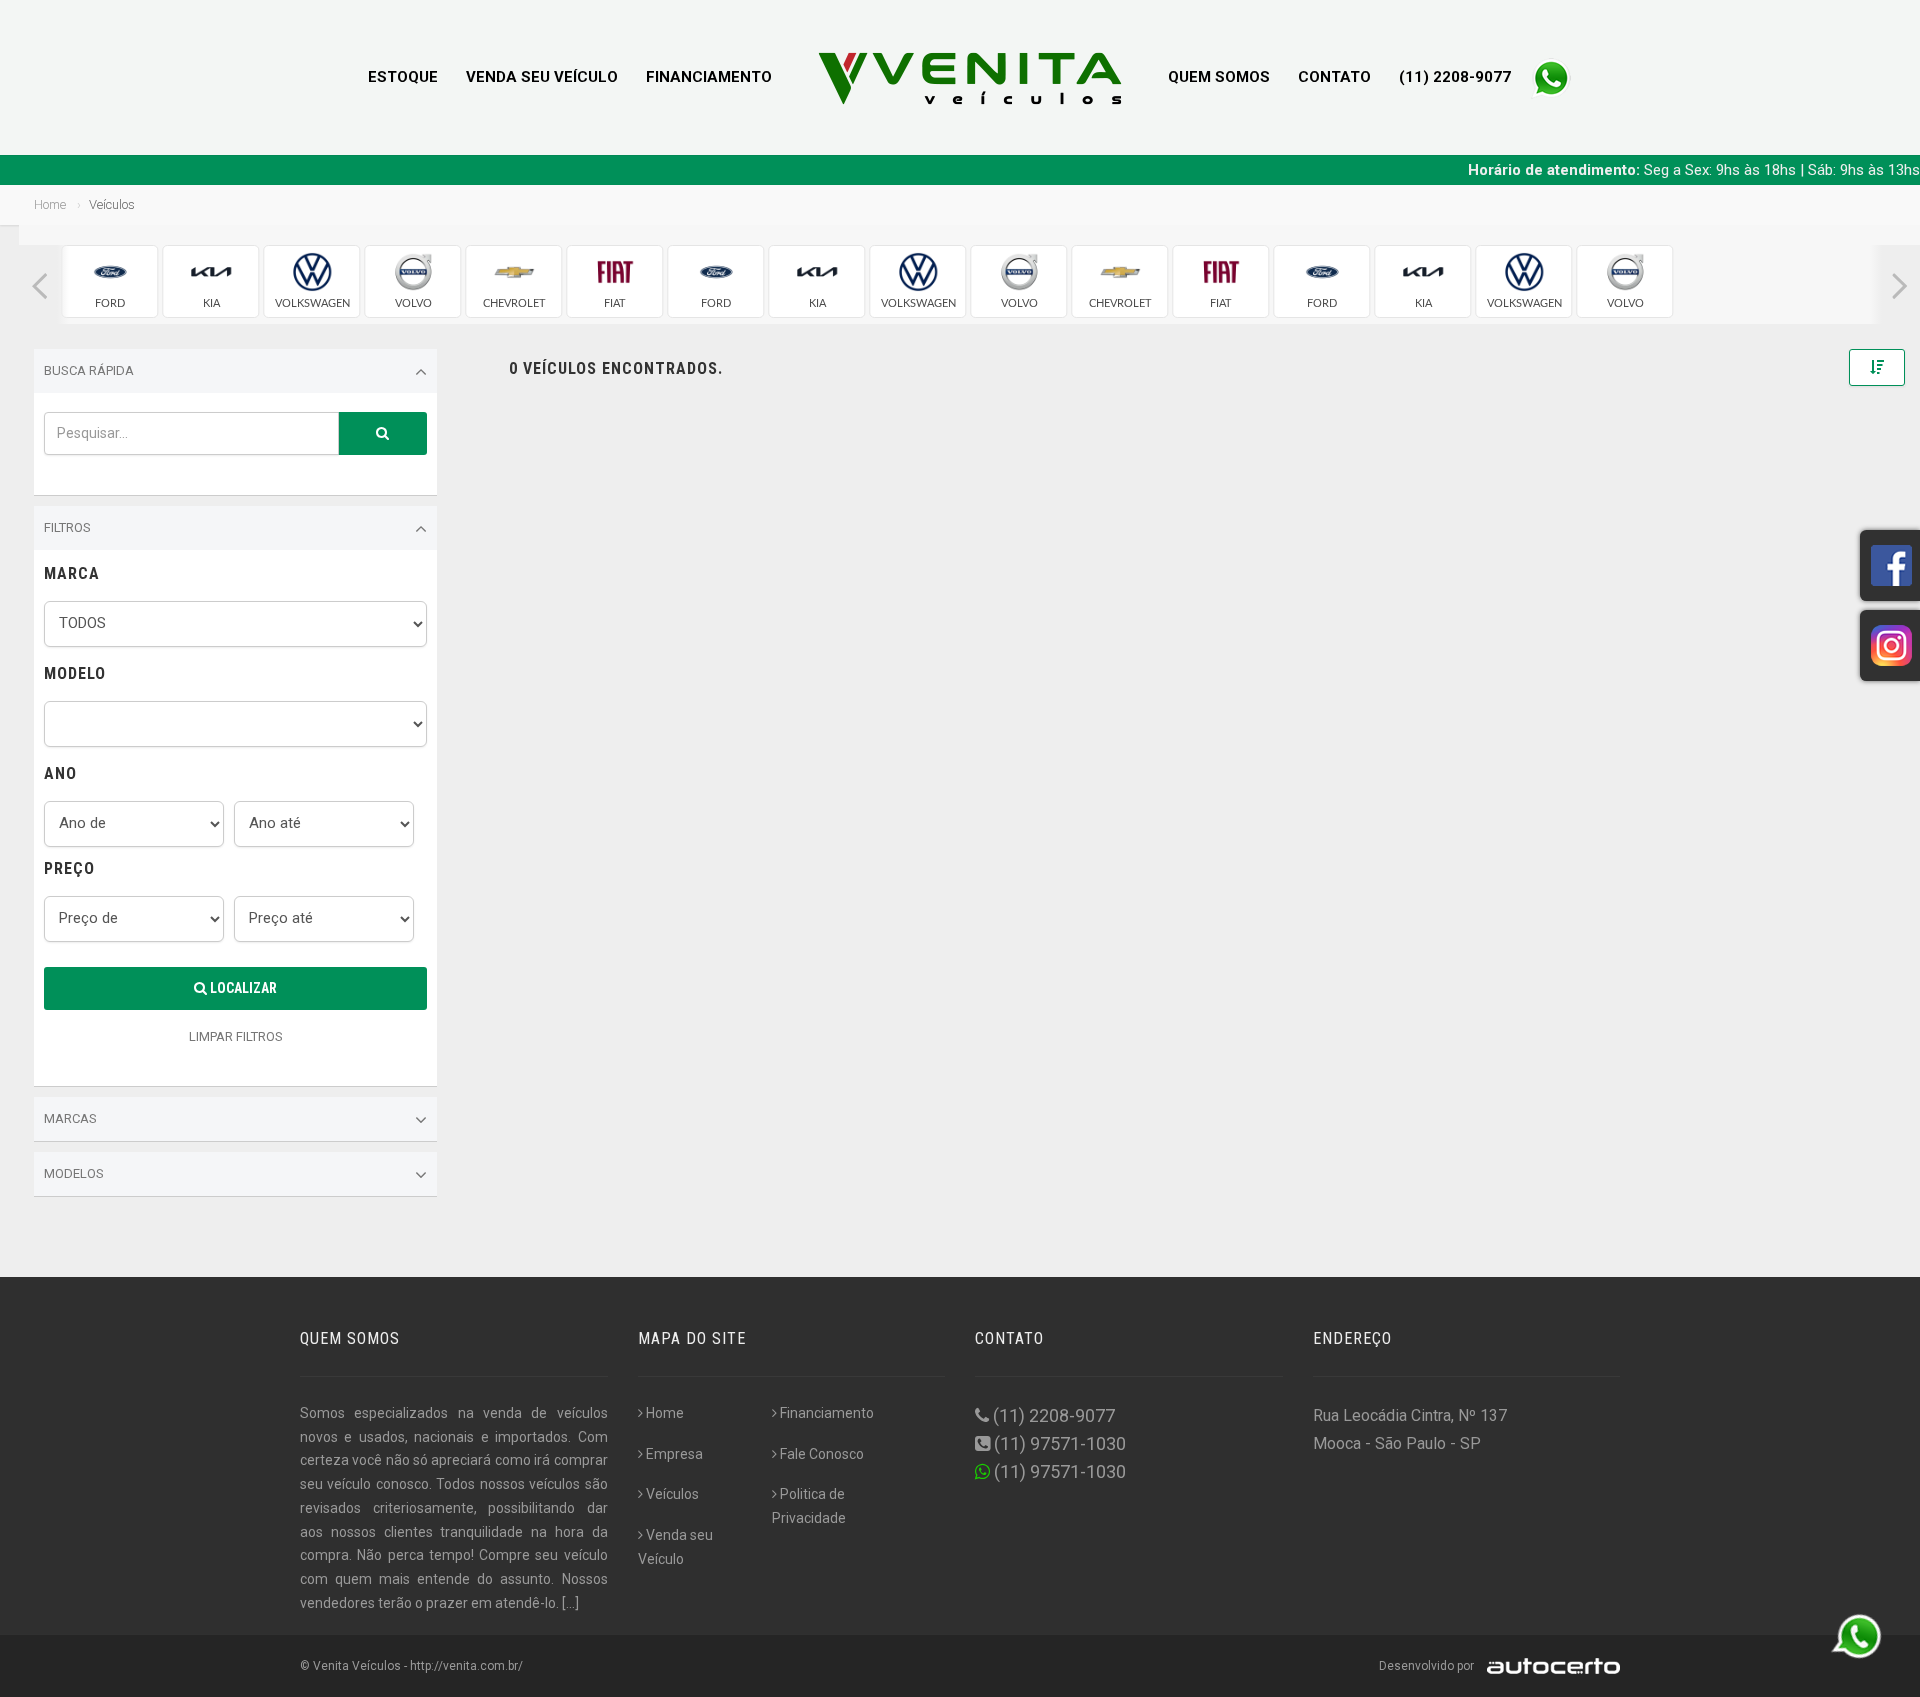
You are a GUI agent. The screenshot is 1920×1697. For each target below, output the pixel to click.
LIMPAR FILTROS (236, 1036)
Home (50, 204)
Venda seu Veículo (542, 77)
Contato (1334, 77)
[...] (570, 1603)
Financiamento (709, 77)
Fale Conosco (822, 1454)
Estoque (403, 77)
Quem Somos (1219, 77)
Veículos (672, 1494)
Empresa (674, 1454)
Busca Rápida (89, 370)
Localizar (242, 988)
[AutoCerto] (1548, 1666)
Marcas (70, 1118)
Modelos (74, 1173)
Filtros (67, 527)
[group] (110, 281)
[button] (39, 286)
